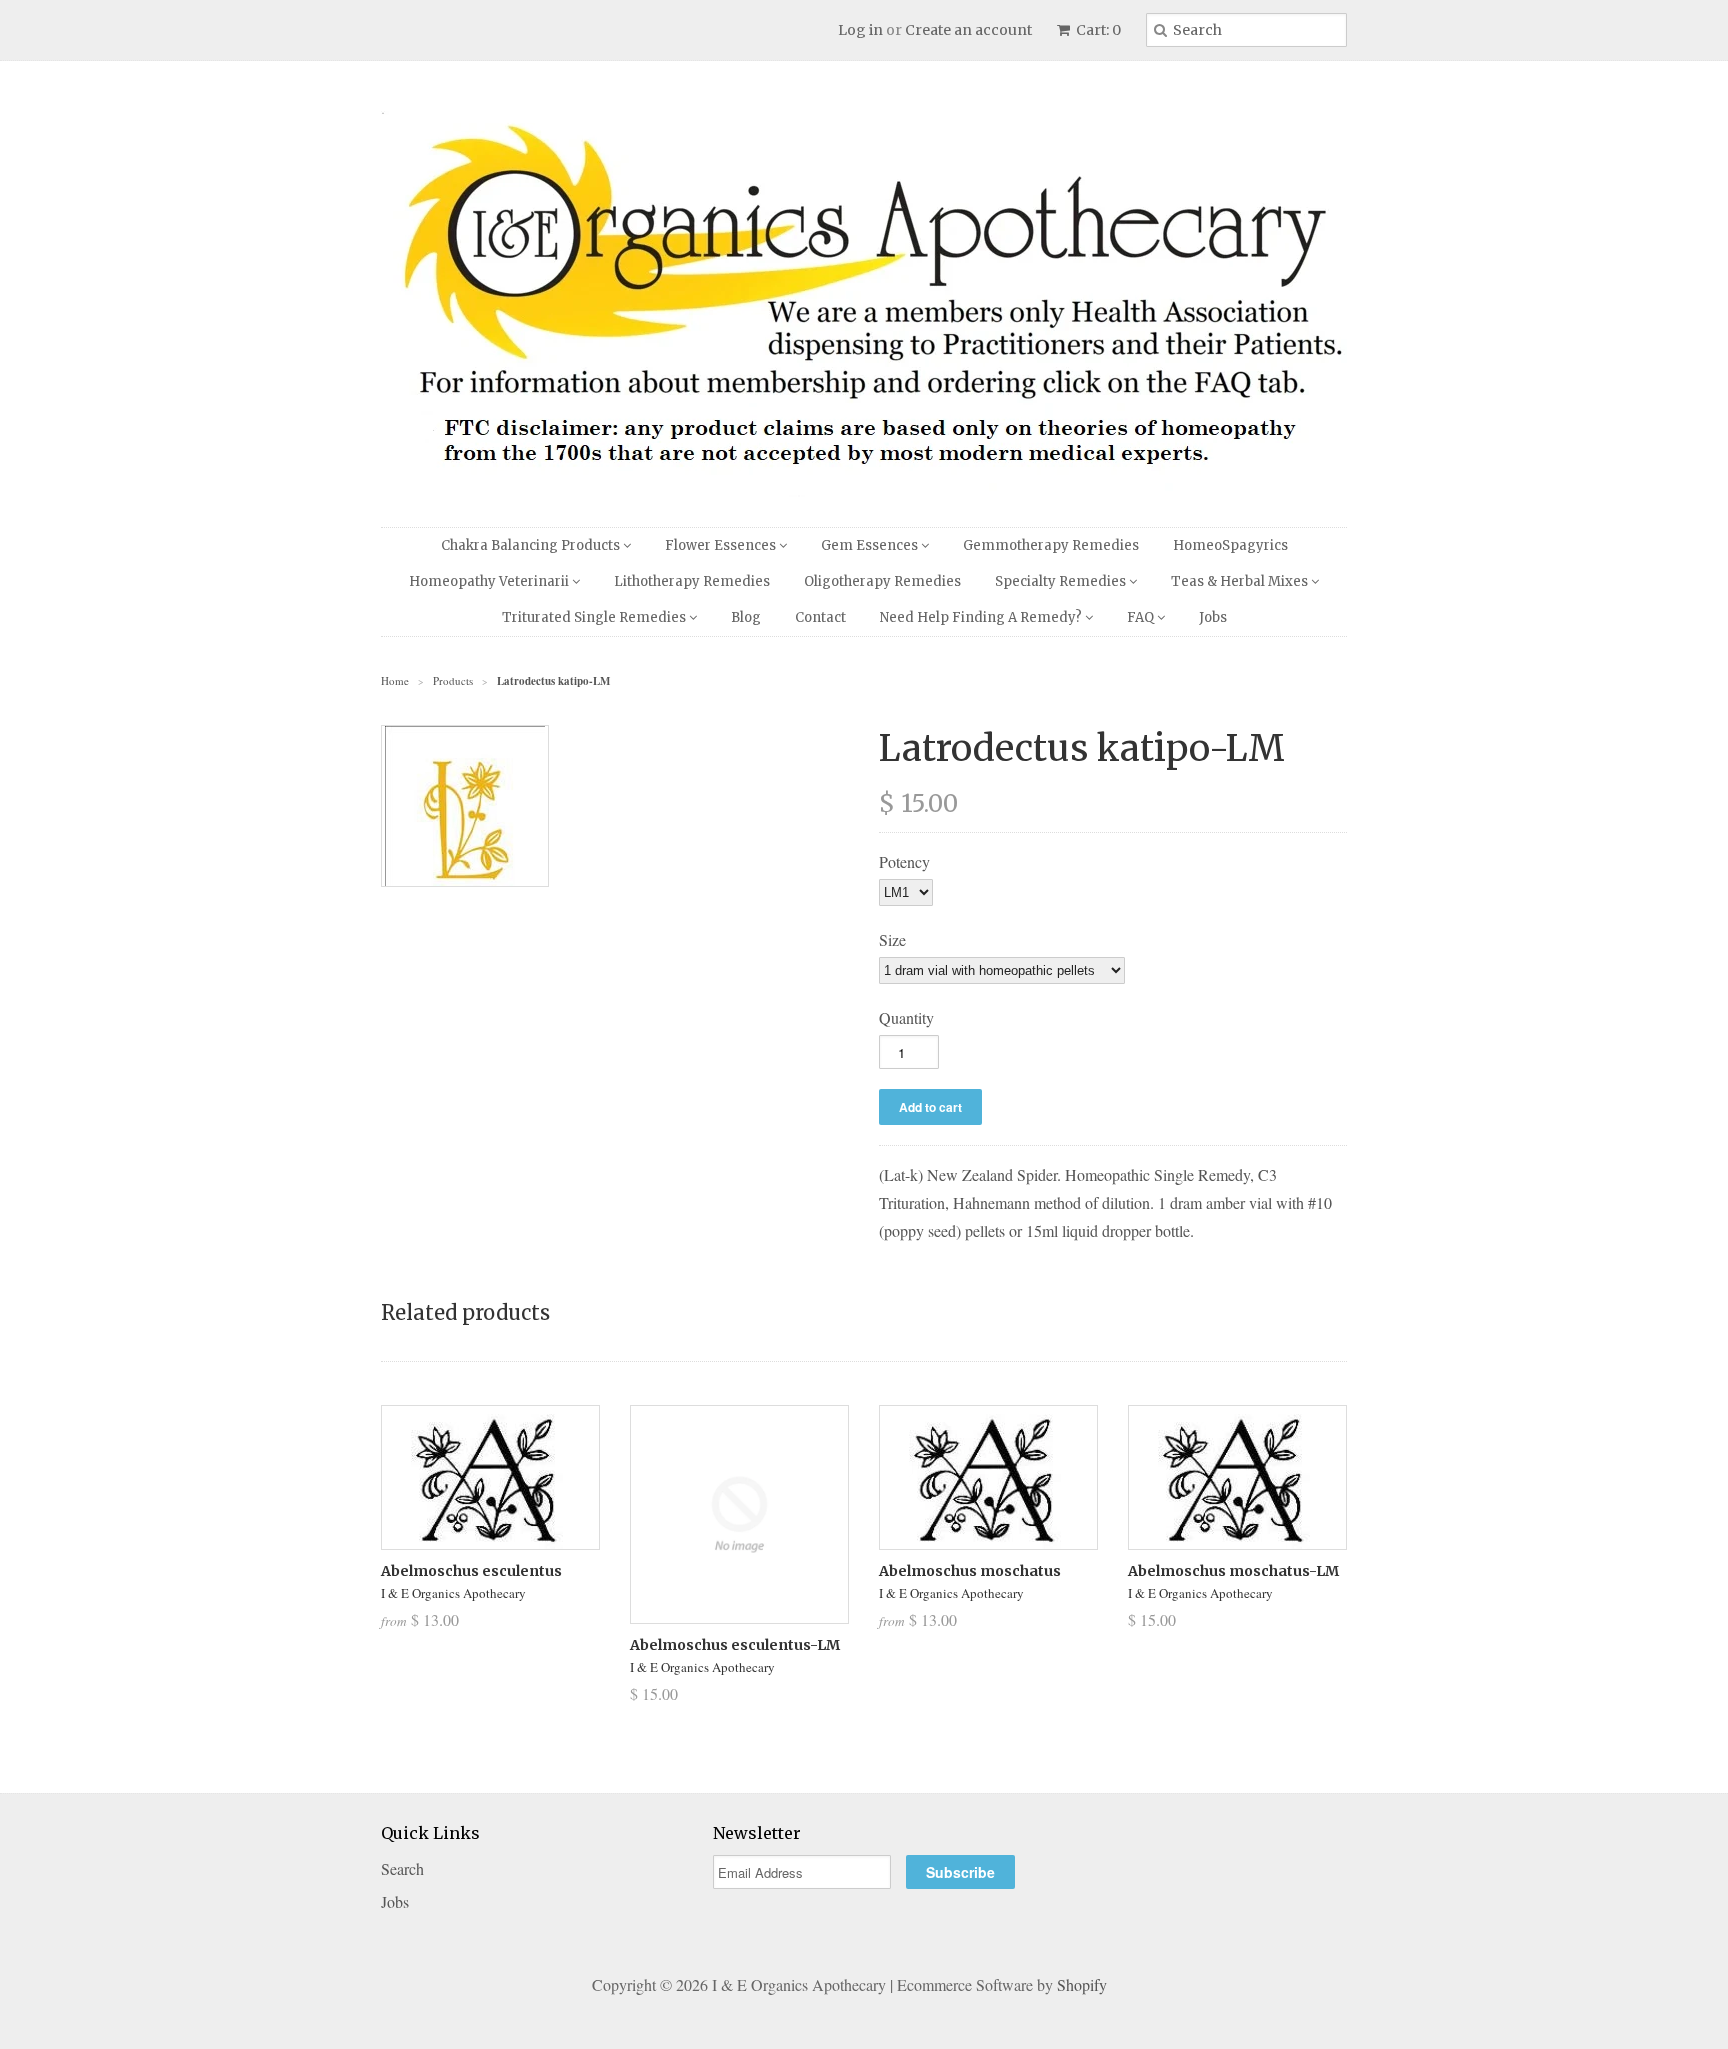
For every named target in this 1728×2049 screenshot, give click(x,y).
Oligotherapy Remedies (882, 581)
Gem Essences (871, 545)
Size (892, 939)
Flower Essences (722, 545)
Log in (860, 30)
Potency (904, 861)
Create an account (968, 30)
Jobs (1213, 617)
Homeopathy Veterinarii (490, 581)
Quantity (906, 1017)
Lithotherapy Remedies (692, 581)
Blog (746, 617)
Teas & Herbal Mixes (1241, 581)
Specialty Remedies (1062, 581)
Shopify (1082, 1984)
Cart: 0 (1097, 30)
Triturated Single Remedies (595, 617)
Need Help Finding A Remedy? (982, 617)
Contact (820, 617)
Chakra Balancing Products (532, 545)
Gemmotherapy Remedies (1051, 545)
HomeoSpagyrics (1230, 545)
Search (402, 1868)
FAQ (1142, 617)
